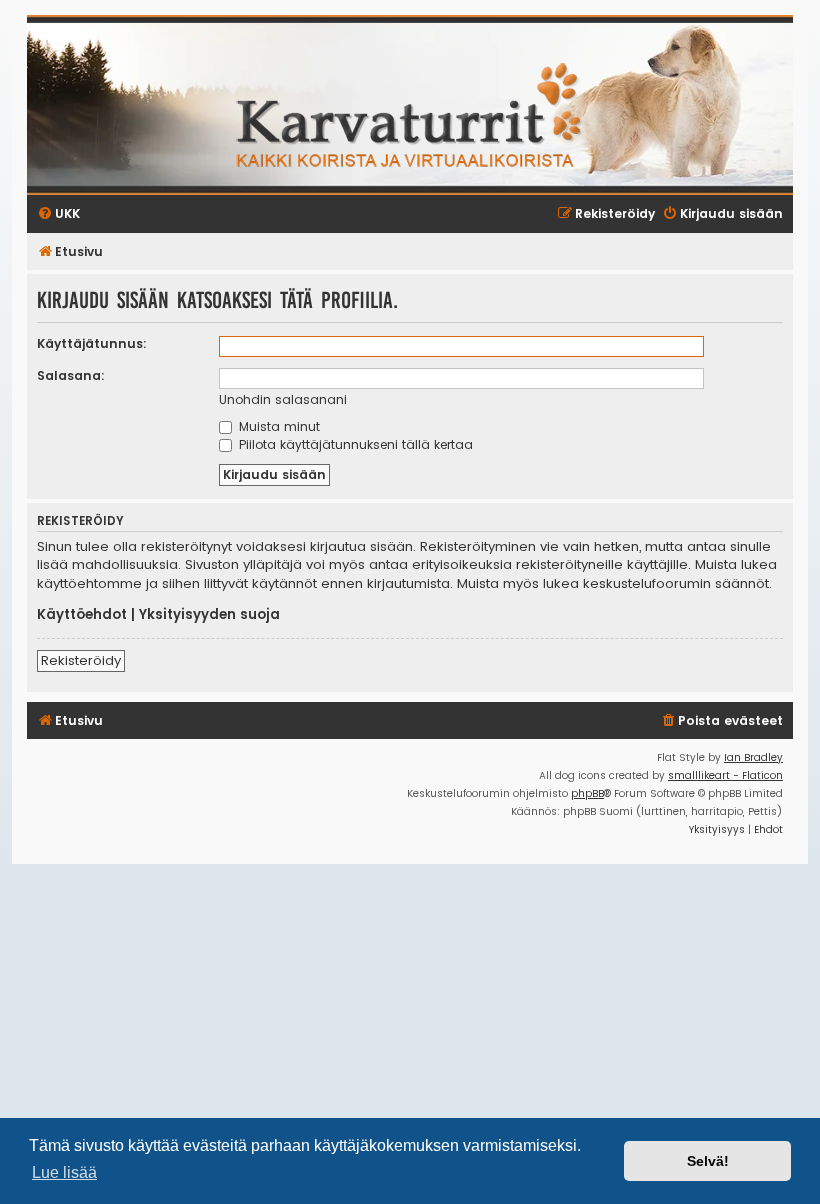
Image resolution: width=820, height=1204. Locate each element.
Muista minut (277, 426)
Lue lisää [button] (64, 1172)
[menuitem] (721, 721)
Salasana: (71, 375)
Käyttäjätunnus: (92, 343)
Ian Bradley (753, 757)
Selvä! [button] (708, 1161)
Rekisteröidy (81, 660)
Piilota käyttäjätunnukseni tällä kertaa (354, 444)
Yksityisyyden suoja (209, 615)
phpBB (587, 793)
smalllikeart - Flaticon (725, 775)
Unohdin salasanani (283, 399)
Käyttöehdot (82, 615)
